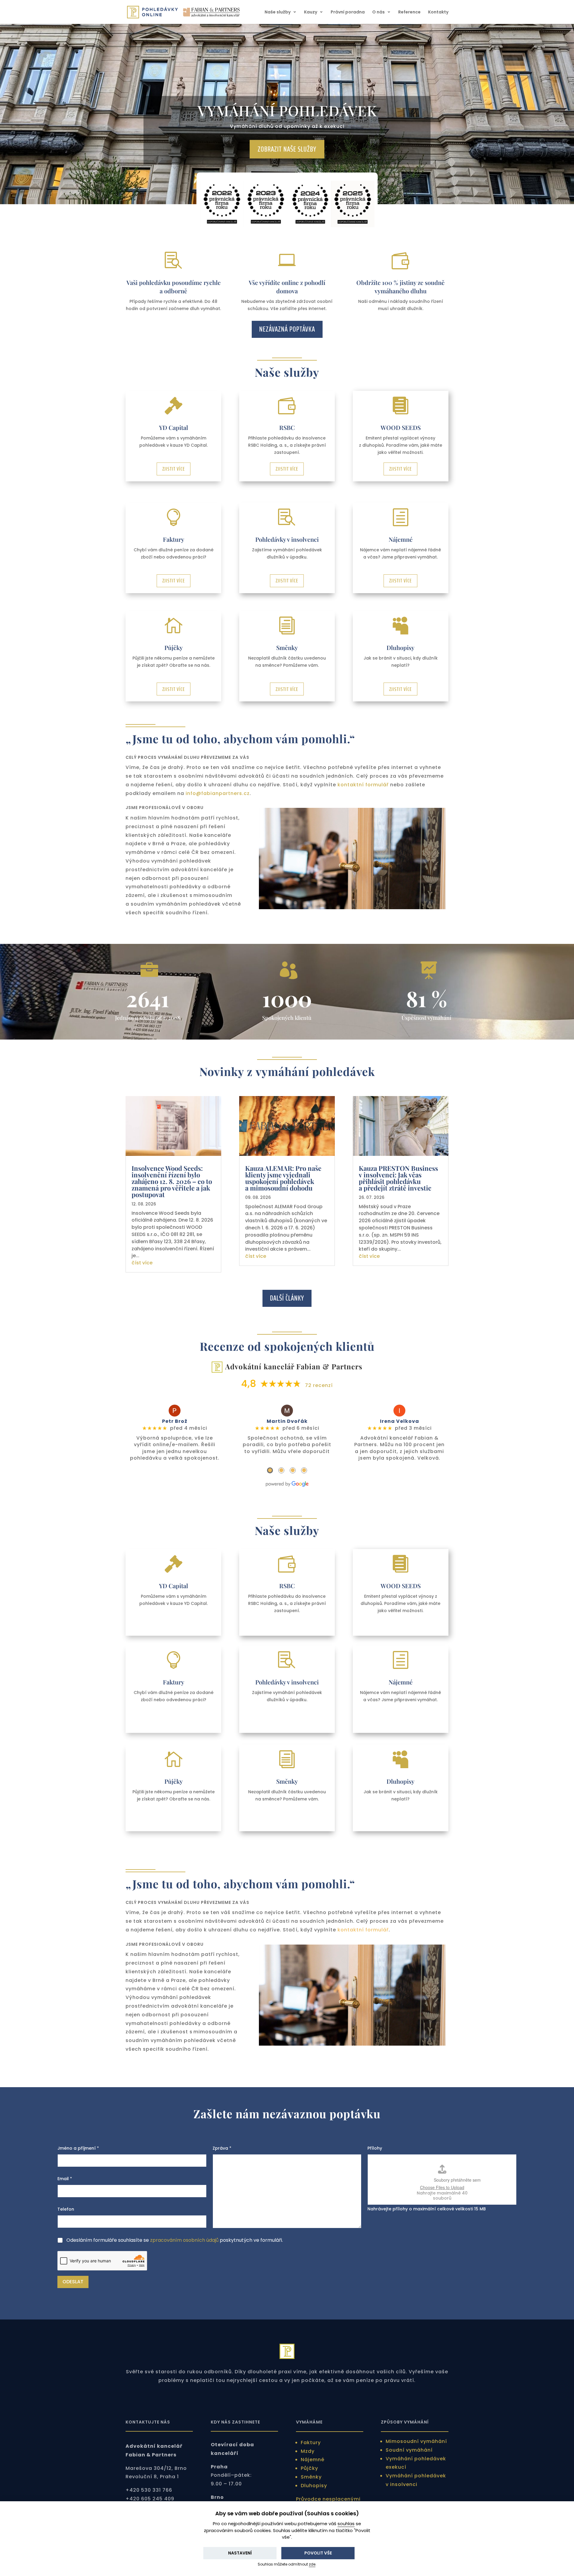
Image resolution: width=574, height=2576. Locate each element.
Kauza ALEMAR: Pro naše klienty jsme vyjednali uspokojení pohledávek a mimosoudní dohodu (283, 1178)
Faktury (174, 539)
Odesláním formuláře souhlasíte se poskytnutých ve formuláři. (175, 2240)
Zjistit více (174, 469)
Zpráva (222, 2148)
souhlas (346, 2524)
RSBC (287, 427)
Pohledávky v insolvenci (287, 539)
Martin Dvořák (287, 1421)
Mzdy (308, 2451)
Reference (409, 12)
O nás (378, 12)
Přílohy (375, 2148)
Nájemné (401, 539)
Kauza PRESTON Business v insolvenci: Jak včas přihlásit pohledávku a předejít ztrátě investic (398, 1178)
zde (312, 2564)
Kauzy (311, 12)
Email (65, 2179)
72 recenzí (319, 1385)
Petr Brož (175, 1421)
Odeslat (73, 2282)
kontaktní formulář (363, 785)
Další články (287, 1298)
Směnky (287, 647)
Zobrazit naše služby (287, 149)
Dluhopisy (400, 647)
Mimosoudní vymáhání (416, 2441)
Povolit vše (318, 2553)
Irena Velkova (400, 1421)
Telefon (66, 2209)
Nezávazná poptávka (287, 329)
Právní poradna (348, 12)
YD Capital (174, 427)
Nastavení (240, 2553)
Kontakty (438, 12)
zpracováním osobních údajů (184, 2240)
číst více (142, 1263)
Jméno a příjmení (78, 2148)
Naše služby (278, 12)
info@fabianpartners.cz (218, 793)
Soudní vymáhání (409, 2450)
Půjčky (174, 647)
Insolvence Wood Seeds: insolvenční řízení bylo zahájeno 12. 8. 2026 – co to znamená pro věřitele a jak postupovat (172, 1181)
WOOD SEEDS (401, 427)
